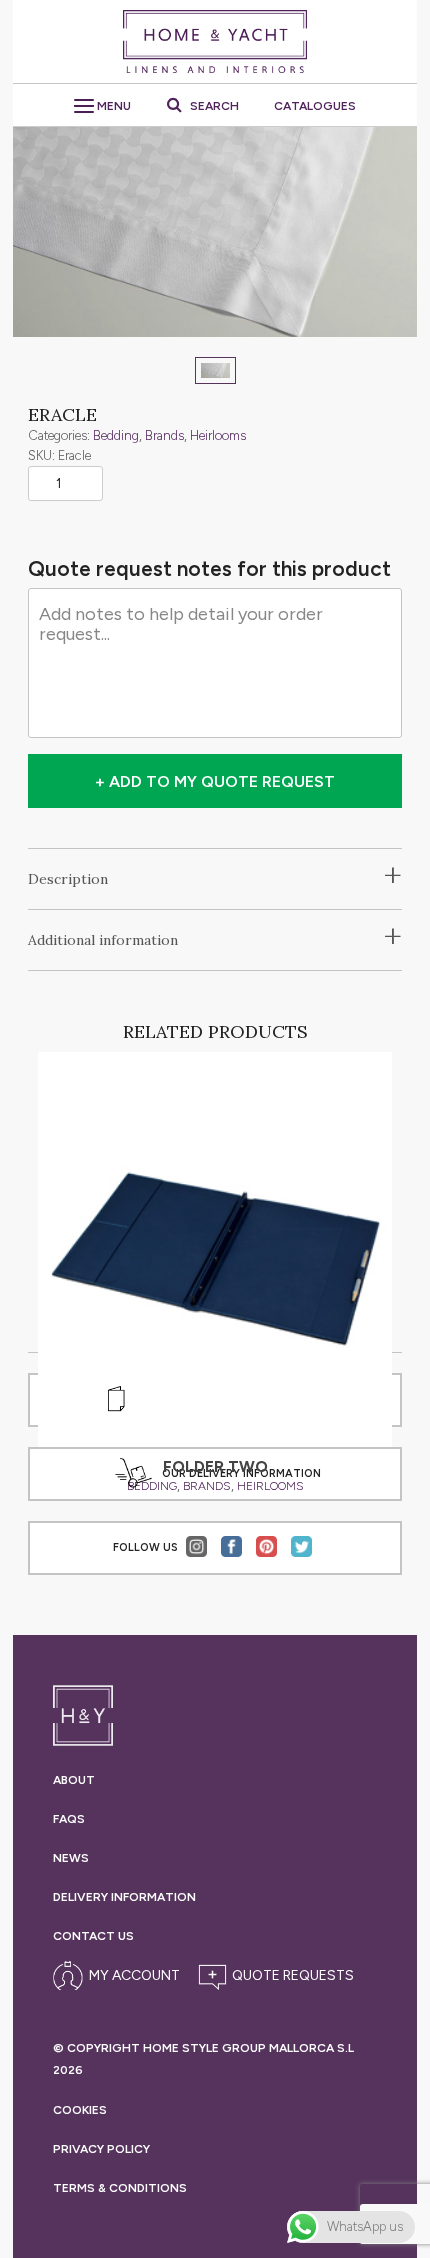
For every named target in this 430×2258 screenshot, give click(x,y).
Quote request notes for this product (209, 569)
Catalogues (315, 106)
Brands (164, 435)
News (71, 1858)
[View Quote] (273, 1976)
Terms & (120, 2188)
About (74, 1780)
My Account (134, 1975)
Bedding (116, 435)
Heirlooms (218, 435)
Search (213, 106)
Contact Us (93, 1936)
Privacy (101, 2149)
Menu (112, 106)
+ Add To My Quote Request (215, 781)
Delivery (124, 1897)
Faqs (69, 1819)
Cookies (80, 2110)
